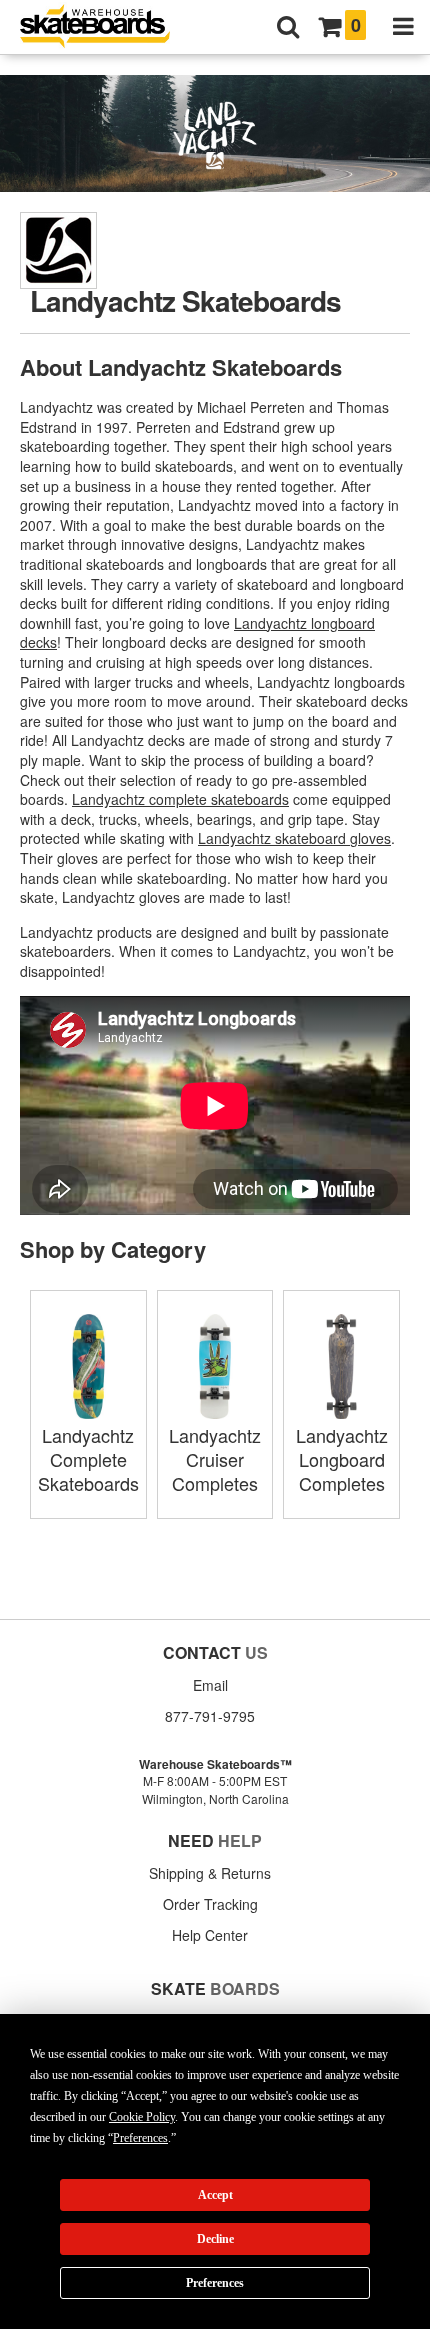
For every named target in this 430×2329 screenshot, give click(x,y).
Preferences (215, 2283)
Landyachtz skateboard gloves (294, 838)
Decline (215, 2239)
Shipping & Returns (210, 1873)
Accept (215, 2195)
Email (210, 1685)
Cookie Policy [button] (142, 2117)
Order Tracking (210, 1904)
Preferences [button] (140, 2138)
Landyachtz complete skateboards (180, 799)
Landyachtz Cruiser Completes (215, 1459)
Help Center (210, 1935)
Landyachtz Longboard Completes (342, 1459)
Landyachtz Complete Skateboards (88, 1459)
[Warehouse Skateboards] (105, 27)
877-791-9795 (210, 1716)
